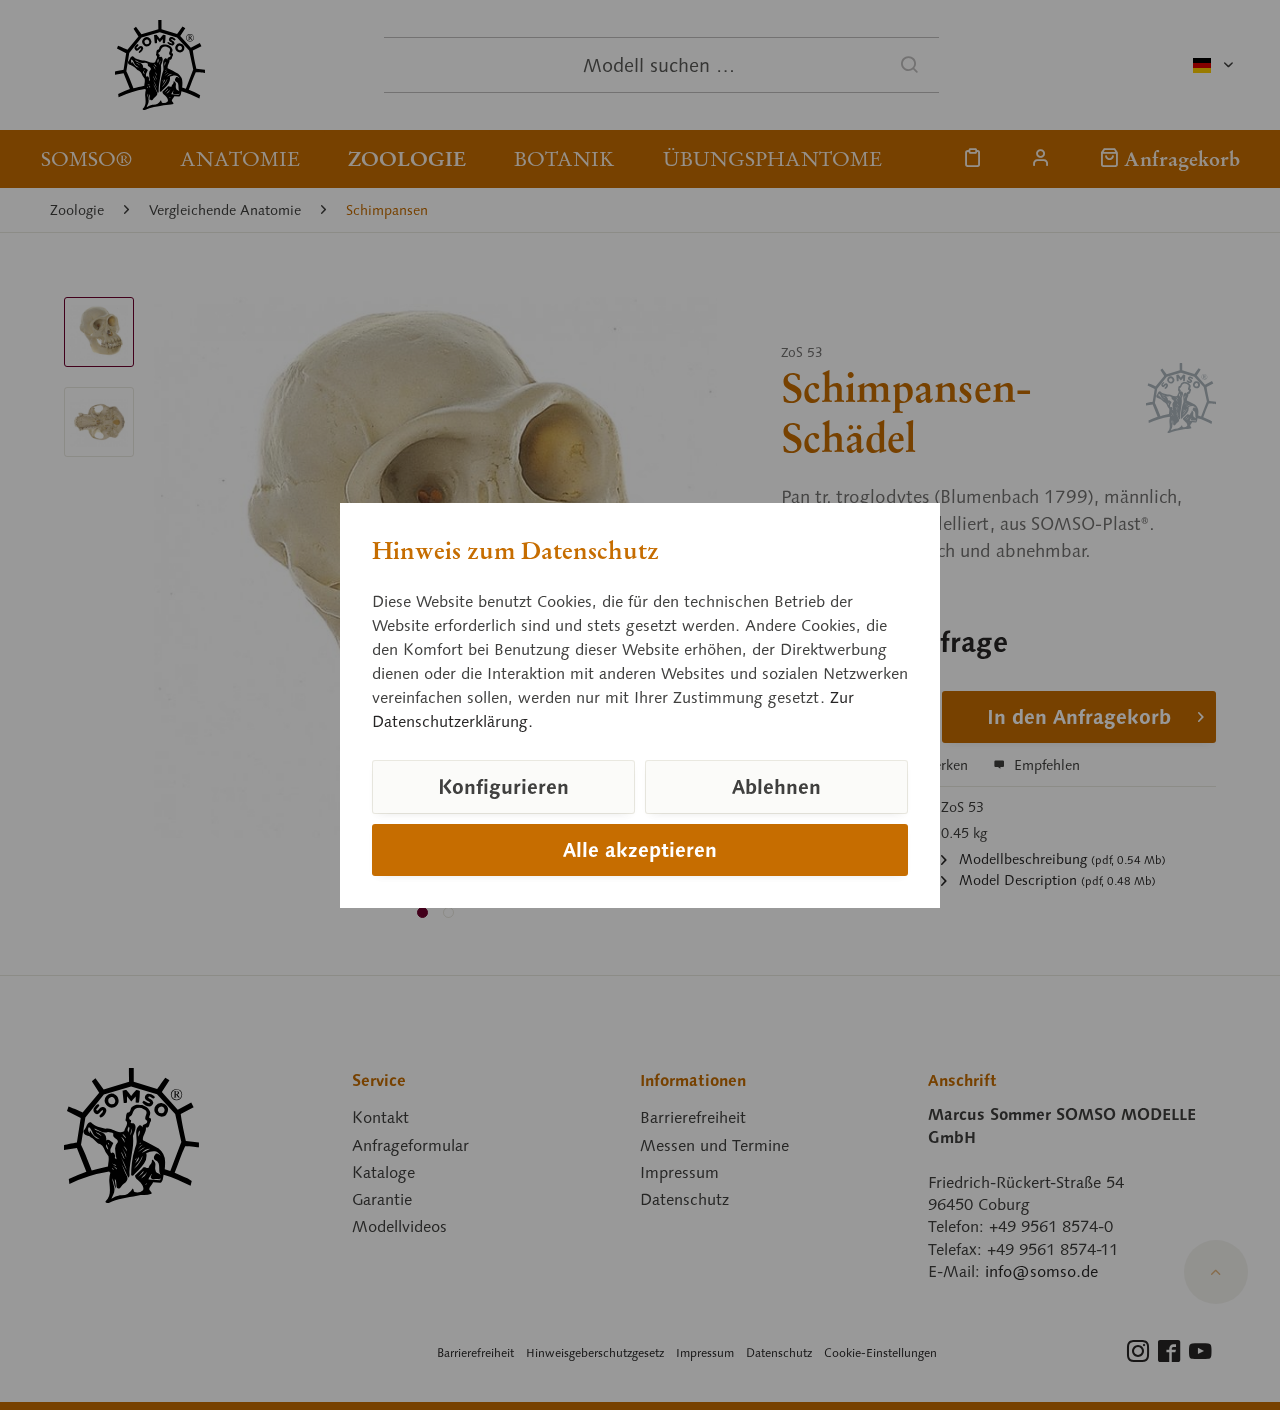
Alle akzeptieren (640, 850)
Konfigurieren (503, 787)
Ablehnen (776, 787)
